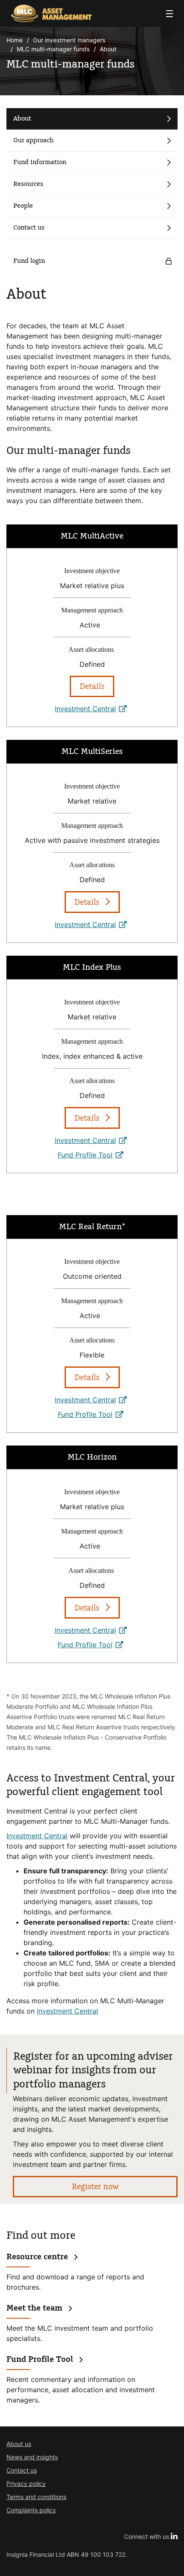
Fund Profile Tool (92, 1155)
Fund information (40, 162)
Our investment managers (69, 40)
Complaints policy (31, 2510)
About (22, 119)
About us (19, 2444)
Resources (28, 184)
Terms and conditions (36, 2497)
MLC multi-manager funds (53, 49)
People (23, 206)
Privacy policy (26, 2483)
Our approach (33, 140)
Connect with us (151, 2536)
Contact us (29, 228)
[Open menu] (169, 14)
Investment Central (85, 709)
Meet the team (34, 2308)
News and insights (32, 2457)
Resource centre (37, 2257)
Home (15, 40)
